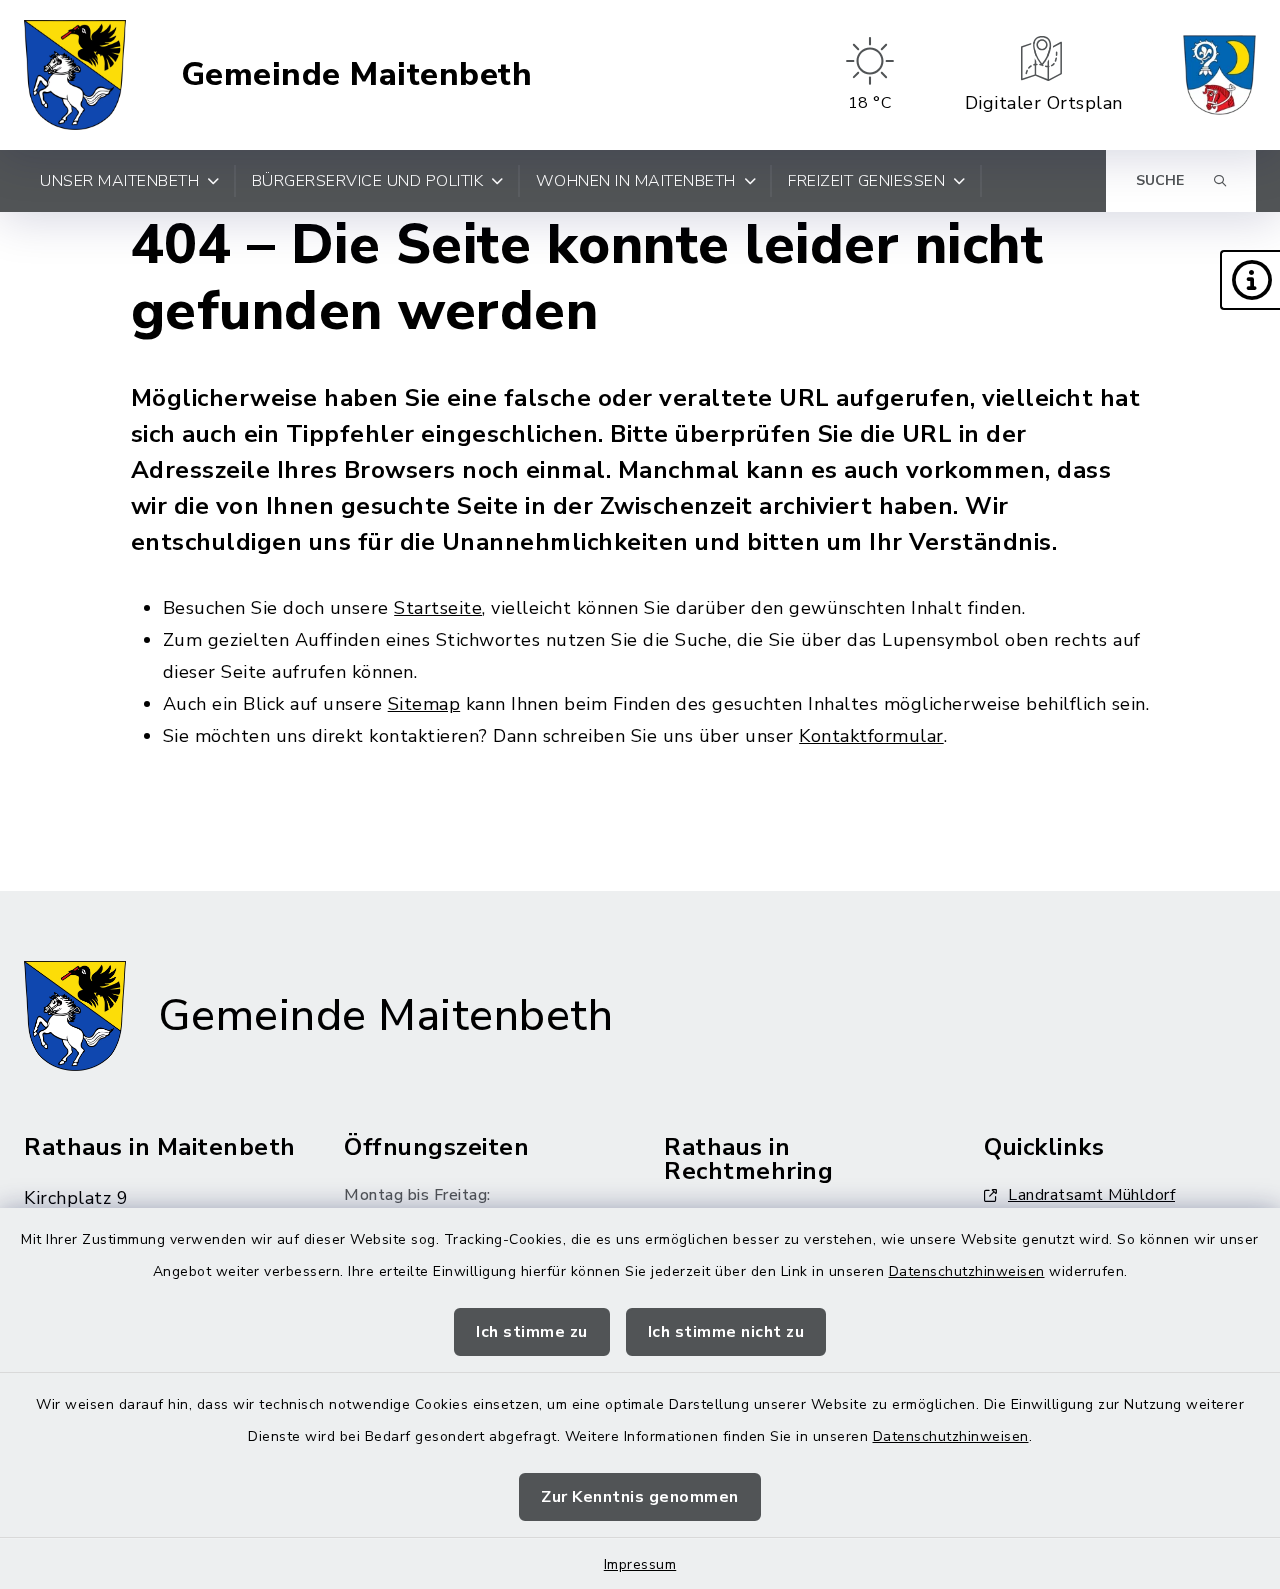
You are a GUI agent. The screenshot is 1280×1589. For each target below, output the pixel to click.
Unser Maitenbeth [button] (119, 181)
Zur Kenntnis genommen (640, 1497)
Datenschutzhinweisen (967, 1271)
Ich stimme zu (532, 1332)
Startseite (438, 608)
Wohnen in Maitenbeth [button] (636, 181)
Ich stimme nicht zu (726, 1332)
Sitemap (424, 704)
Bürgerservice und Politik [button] (368, 181)
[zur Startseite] (75, 75)
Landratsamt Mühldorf (1091, 1195)
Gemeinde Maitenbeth (357, 75)
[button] (1250, 280)
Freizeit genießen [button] (866, 181)
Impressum (640, 1564)
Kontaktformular (871, 736)
